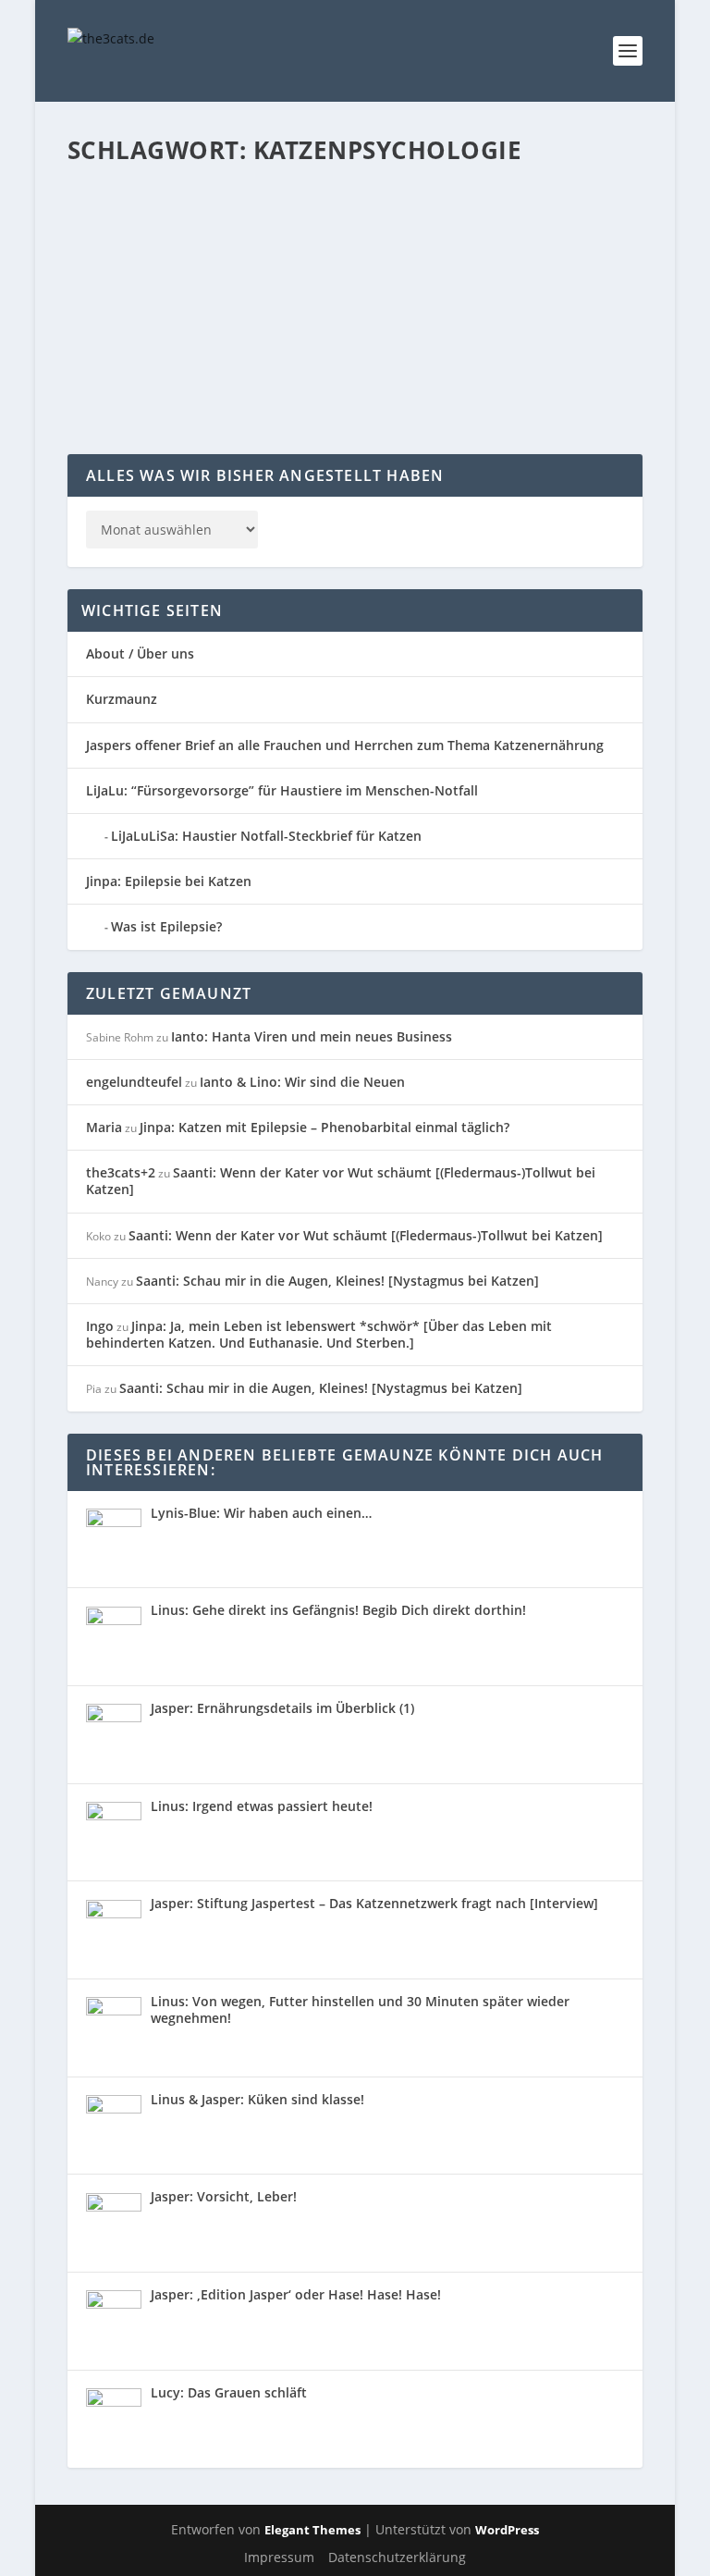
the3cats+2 (121, 1172)
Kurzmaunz (122, 699)
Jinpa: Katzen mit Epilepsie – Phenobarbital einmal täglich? (324, 1127)
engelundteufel (134, 1082)
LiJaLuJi (479, 271)
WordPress (507, 2530)
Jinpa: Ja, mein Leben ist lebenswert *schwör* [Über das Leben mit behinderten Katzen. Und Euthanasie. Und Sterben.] (319, 1334)
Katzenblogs (424, 271)
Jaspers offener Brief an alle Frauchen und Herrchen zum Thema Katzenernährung (345, 745)
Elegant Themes (312, 2530)
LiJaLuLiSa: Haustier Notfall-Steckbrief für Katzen (266, 836)
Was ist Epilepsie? (166, 926)
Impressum (279, 2557)
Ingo (100, 1326)
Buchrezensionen (305, 271)
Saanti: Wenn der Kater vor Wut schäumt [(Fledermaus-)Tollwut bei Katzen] (341, 1181)
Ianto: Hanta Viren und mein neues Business (312, 1036)
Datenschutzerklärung (397, 2557)
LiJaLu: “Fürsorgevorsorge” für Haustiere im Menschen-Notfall (282, 790)
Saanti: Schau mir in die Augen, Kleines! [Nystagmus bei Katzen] (337, 1281)
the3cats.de (137, 271)
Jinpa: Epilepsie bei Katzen (169, 881)
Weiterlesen (140, 388)
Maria (104, 1127)
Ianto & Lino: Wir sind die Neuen (302, 1082)
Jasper (371, 271)
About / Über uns (140, 653)
